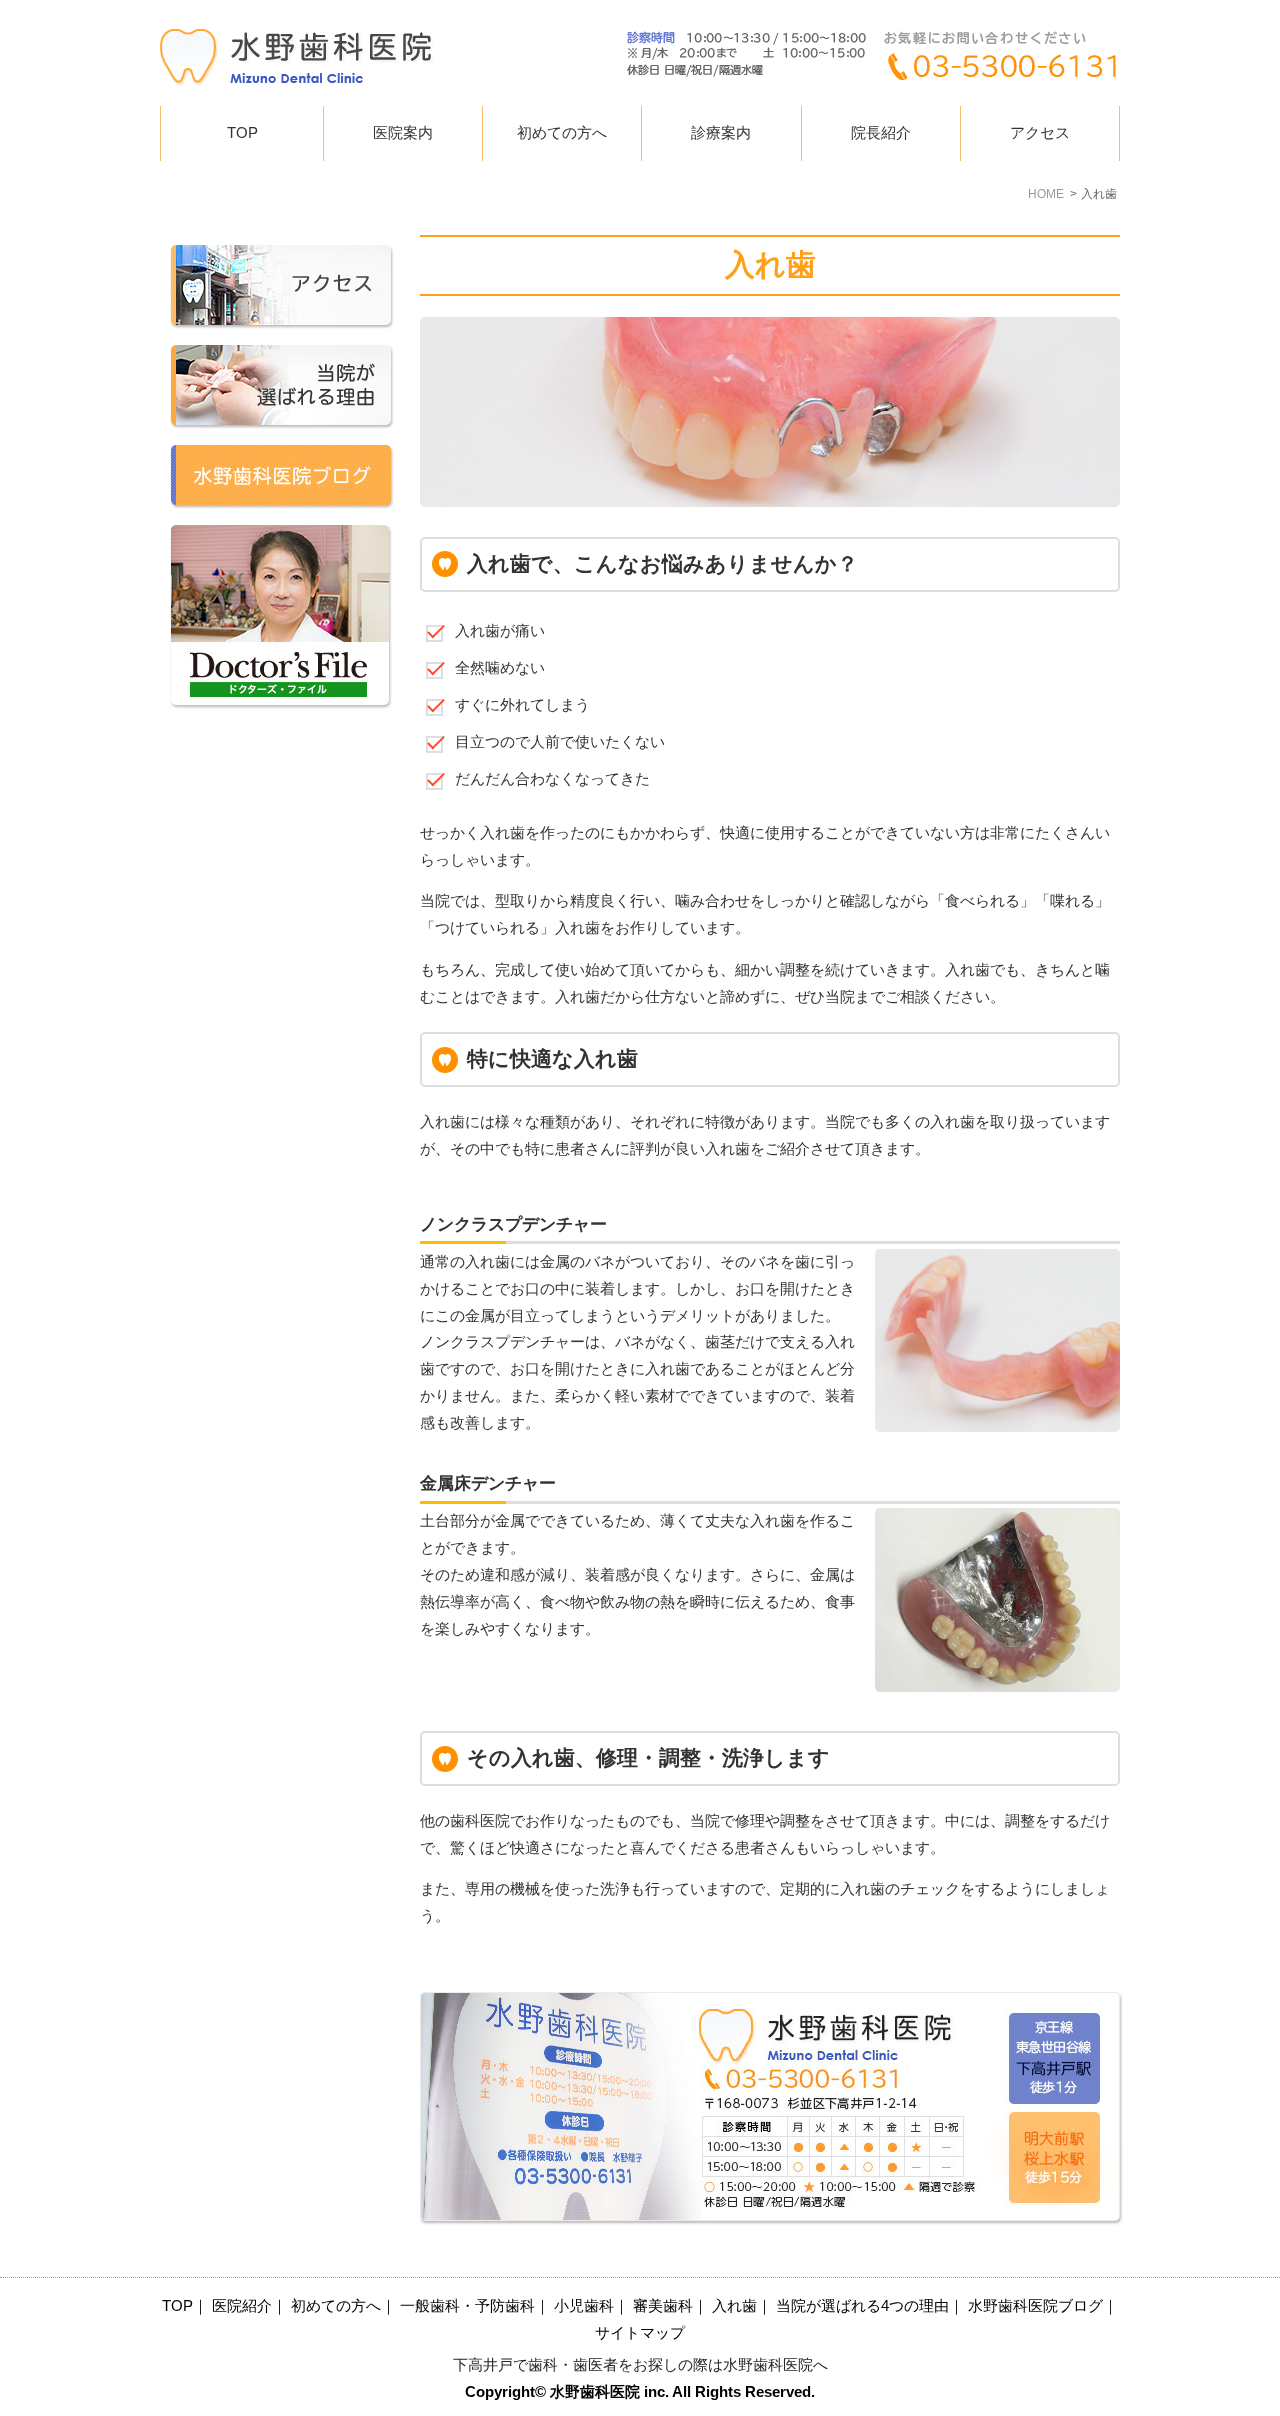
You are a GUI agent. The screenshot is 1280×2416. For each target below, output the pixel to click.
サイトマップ (640, 2333)
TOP (242, 133)
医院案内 (403, 133)
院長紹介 (881, 133)
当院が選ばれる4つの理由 (862, 2306)
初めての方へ (562, 133)
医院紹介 (242, 2306)
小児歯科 (584, 2306)
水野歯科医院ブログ (1035, 2306)
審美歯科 (663, 2306)
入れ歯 (734, 2306)
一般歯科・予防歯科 (467, 2306)
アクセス (1040, 133)
